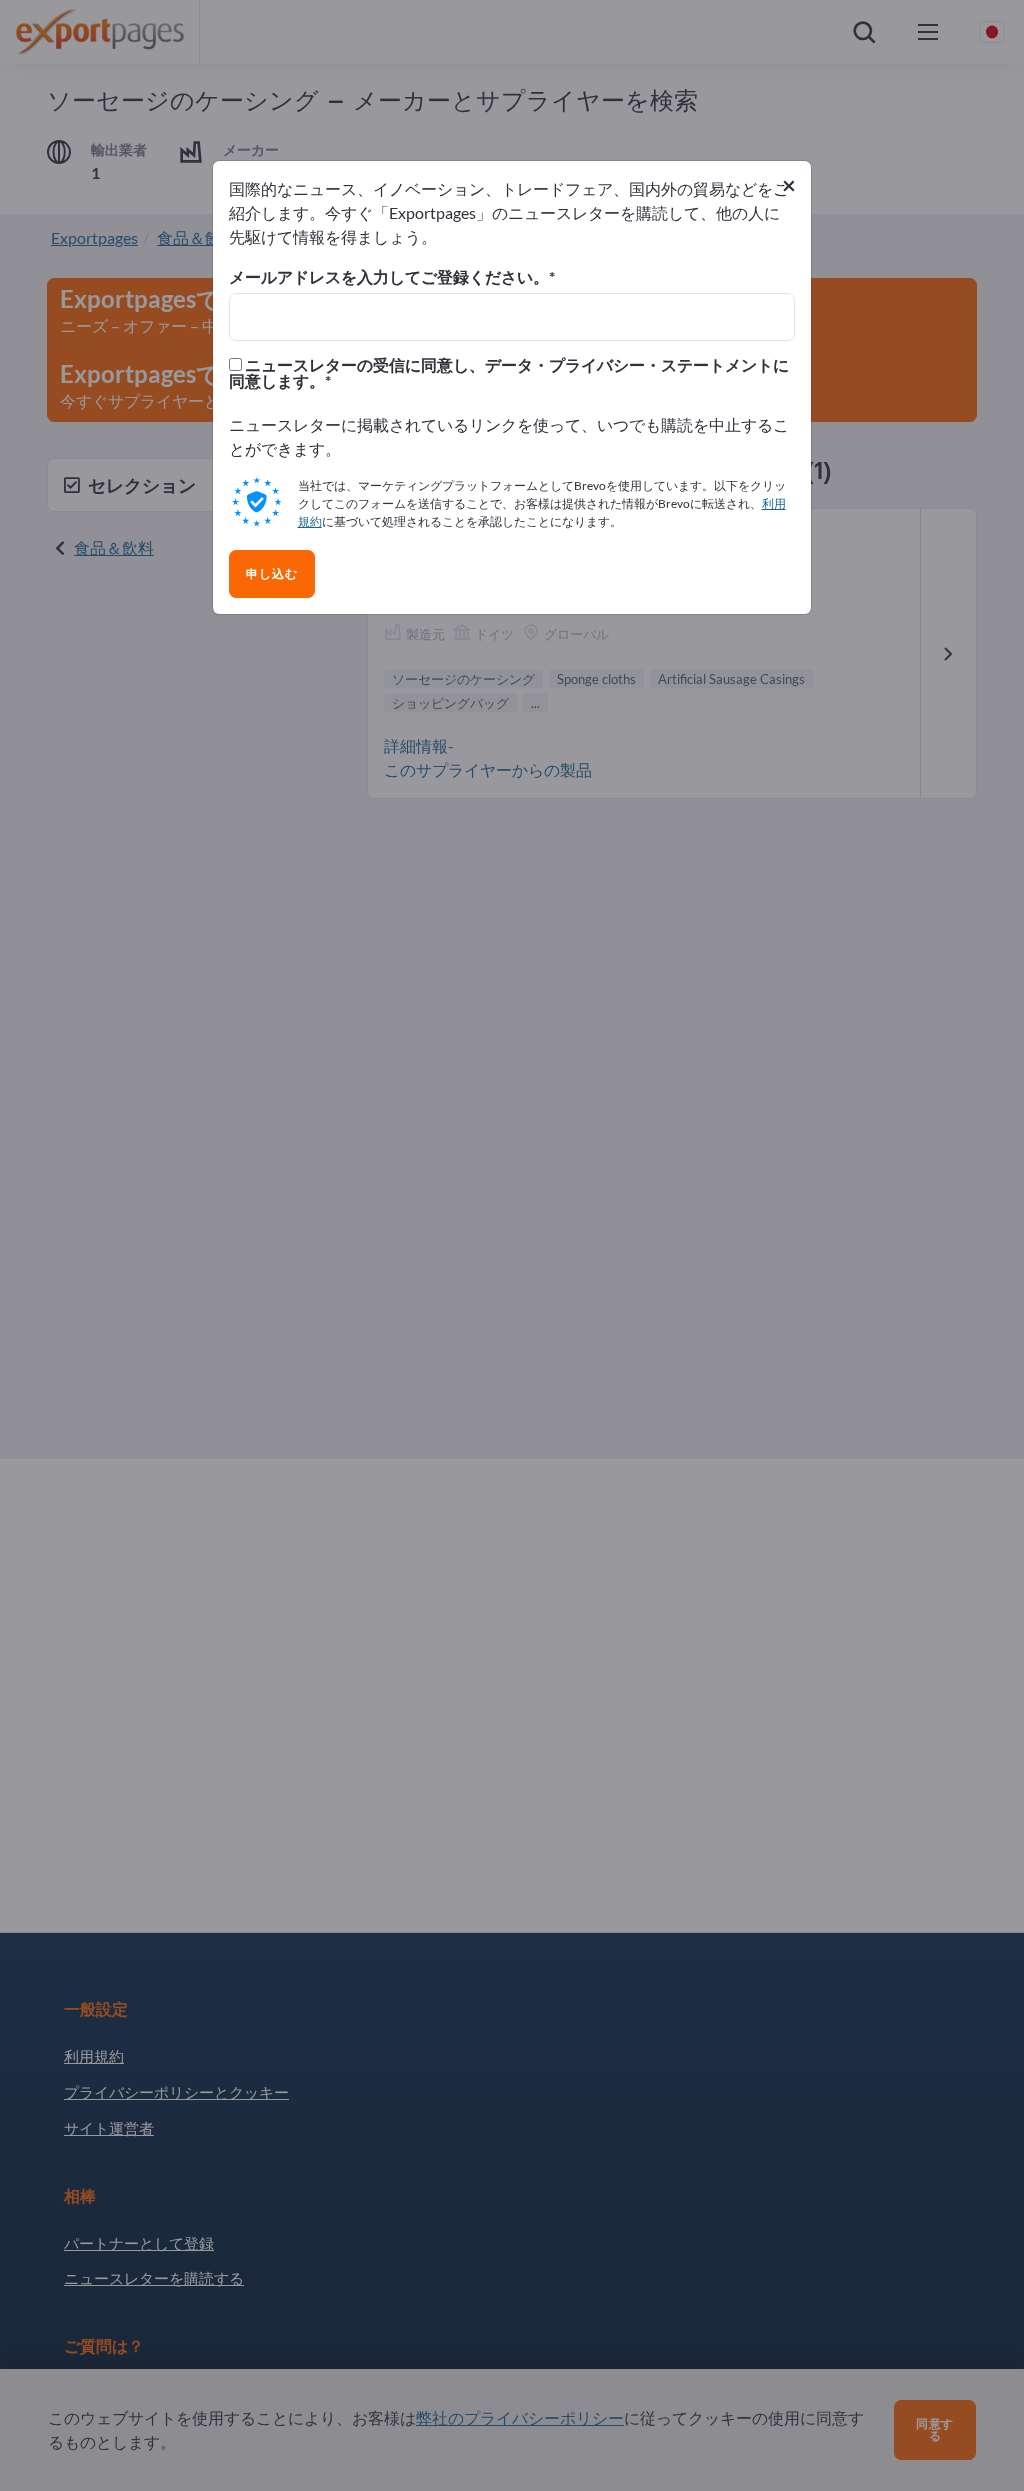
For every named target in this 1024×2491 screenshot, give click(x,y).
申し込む (272, 574)
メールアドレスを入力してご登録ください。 (389, 277)
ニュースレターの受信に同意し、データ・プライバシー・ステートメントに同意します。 (509, 373)
